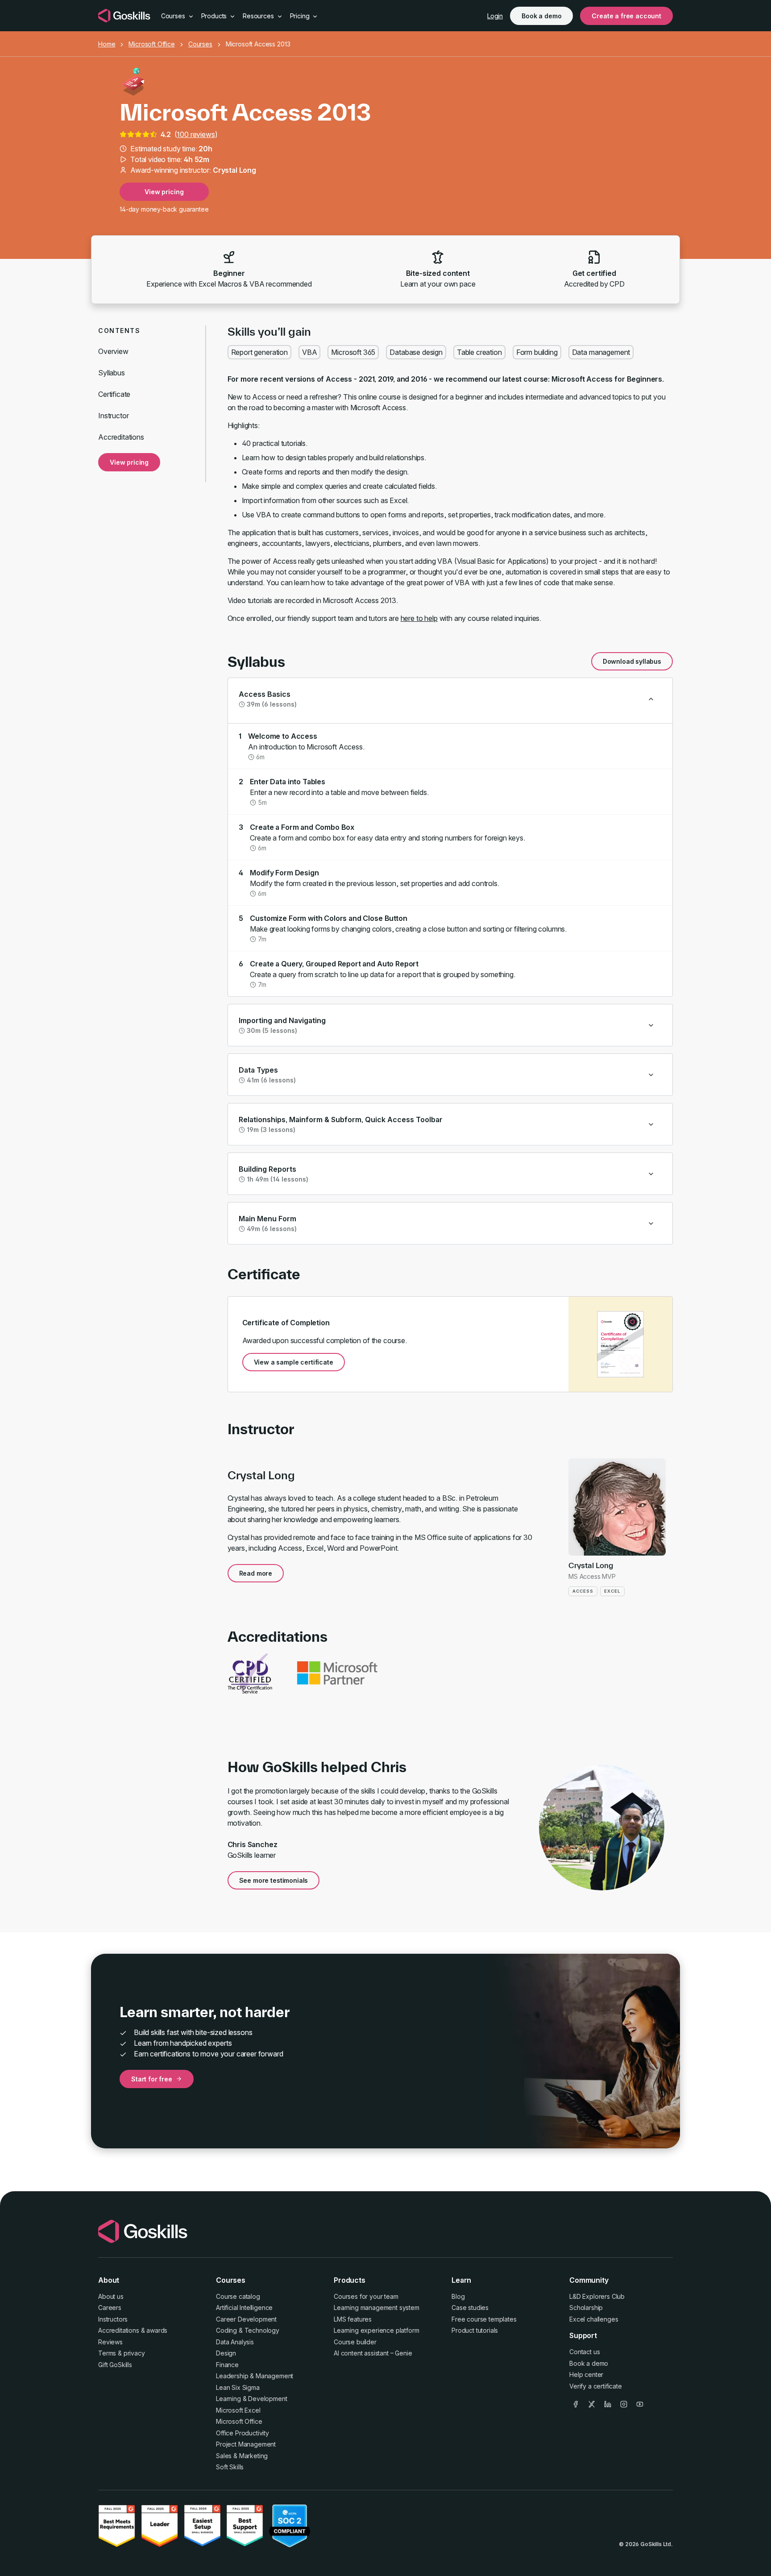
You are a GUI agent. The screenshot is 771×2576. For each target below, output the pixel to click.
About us (111, 2296)
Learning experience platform (377, 2330)
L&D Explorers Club (597, 2296)
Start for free (152, 2079)
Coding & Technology (248, 2330)
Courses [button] (174, 16)
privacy (134, 2353)
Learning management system (377, 2308)
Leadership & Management (255, 2376)
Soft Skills (230, 2467)
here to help (419, 618)
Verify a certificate (596, 2386)
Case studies (470, 2308)
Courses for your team (366, 2296)
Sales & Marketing (242, 2456)
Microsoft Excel (238, 2410)
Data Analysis (235, 2342)
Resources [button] (259, 16)
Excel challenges (594, 2319)
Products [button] (215, 16)
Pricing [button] (301, 16)
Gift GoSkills (115, 2365)
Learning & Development (251, 2399)
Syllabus (112, 373)
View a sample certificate (294, 1362)
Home (107, 44)
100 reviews (196, 134)
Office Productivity (242, 2433)
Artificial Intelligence (244, 2308)
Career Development (246, 2319)
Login (495, 16)
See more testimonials (274, 1880)
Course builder (355, 2342)
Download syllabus (632, 661)
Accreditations (121, 437)
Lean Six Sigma (238, 2387)
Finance (227, 2365)
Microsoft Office (151, 44)
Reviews (110, 2342)
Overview (113, 351)
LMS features (353, 2319)
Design (226, 2353)
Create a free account (626, 16)
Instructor (113, 416)
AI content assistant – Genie (373, 2353)
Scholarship (586, 2308)
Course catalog (238, 2296)
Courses (200, 44)
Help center (586, 2374)
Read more (256, 1573)
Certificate (114, 394)
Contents (119, 331)
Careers (110, 2308)
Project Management (246, 2444)
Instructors (113, 2319)
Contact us (584, 2352)
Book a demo (541, 16)
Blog (458, 2296)
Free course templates (484, 2319)
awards (157, 2330)
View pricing (164, 192)
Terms (107, 2353)
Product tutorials (475, 2330)
